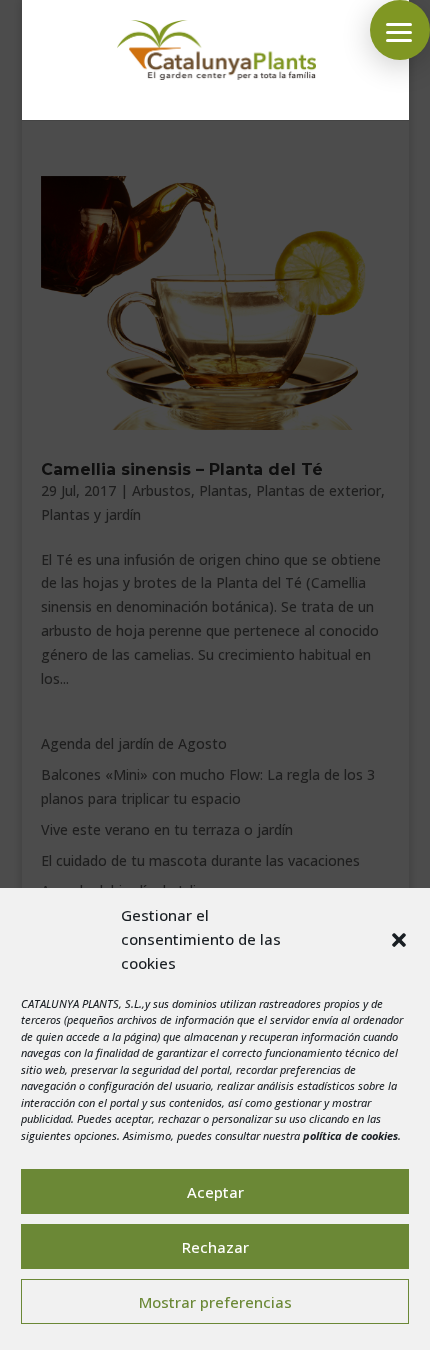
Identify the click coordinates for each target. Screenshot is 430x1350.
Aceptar (215, 1192)
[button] (399, 940)
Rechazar (215, 1247)
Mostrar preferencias (215, 1302)
